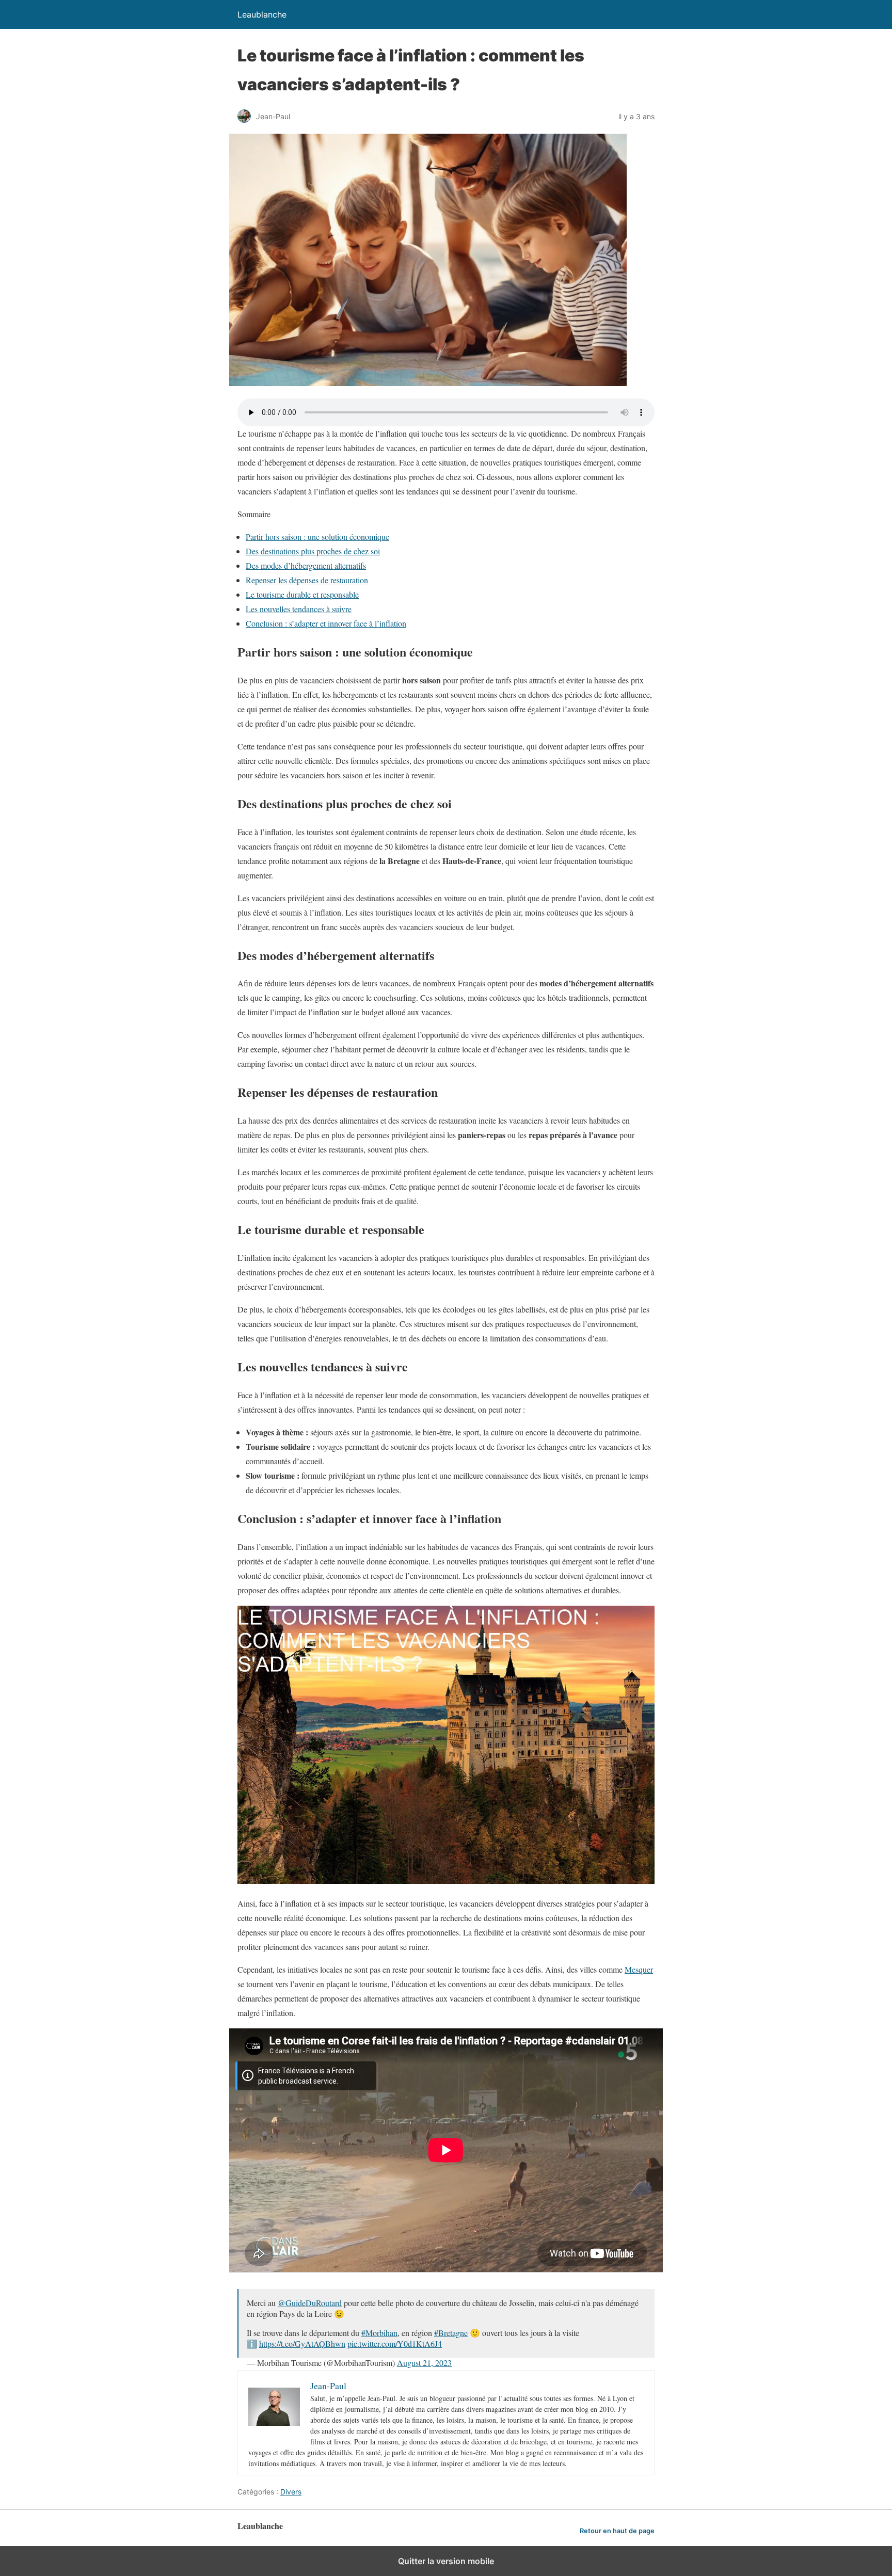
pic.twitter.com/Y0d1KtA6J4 (395, 2343)
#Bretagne (451, 2333)
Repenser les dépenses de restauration (307, 580)
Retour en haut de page (617, 2531)
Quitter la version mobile (446, 2561)
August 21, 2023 (424, 2363)
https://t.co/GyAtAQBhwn (302, 2343)
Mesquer (639, 1969)
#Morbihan (379, 2333)
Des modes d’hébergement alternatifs (306, 565)
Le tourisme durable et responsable (302, 594)
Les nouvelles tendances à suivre (299, 609)
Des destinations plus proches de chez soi (313, 551)
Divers (291, 2492)
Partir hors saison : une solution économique (317, 537)
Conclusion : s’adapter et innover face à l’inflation (326, 623)
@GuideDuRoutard (310, 2303)
